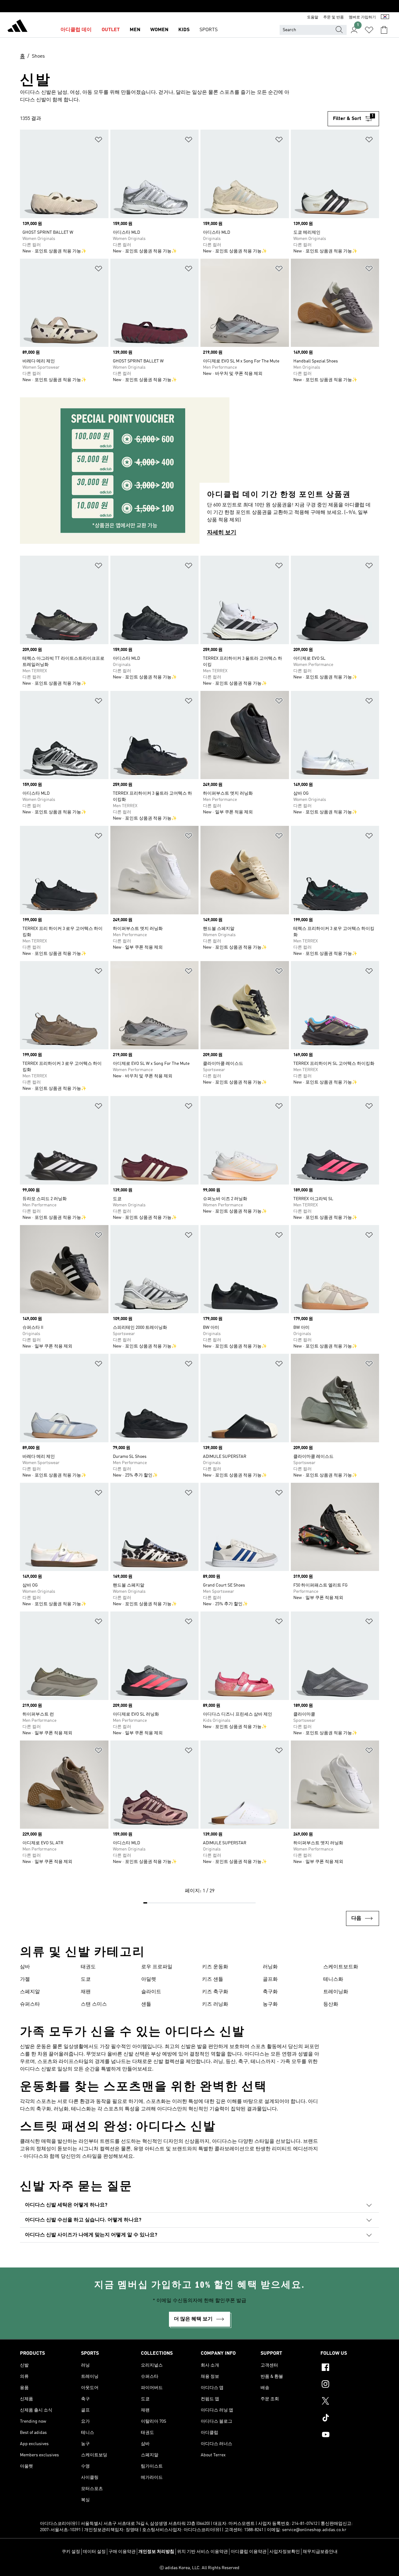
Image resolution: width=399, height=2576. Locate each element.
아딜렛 (149, 1980)
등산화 (331, 2004)
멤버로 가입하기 (362, 17)
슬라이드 (151, 1992)
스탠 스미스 (94, 2004)
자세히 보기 (222, 533)
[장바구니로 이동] (384, 30)
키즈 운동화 (215, 1967)
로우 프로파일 (157, 1967)
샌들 (146, 2004)
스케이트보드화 (341, 1967)
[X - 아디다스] (350, 2402)
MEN (135, 30)
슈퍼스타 (30, 2004)
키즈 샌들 (213, 1980)
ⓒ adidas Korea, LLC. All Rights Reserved (199, 2568)
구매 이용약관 (122, 2552)
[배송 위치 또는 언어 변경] (385, 17)
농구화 (270, 2004)
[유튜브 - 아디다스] (350, 2435)
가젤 (25, 1980)
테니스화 (333, 1980)
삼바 (25, 1967)
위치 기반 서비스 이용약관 (202, 2552)
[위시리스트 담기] (99, 141)
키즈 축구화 (215, 1992)
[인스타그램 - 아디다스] (350, 2385)
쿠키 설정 (71, 2552)
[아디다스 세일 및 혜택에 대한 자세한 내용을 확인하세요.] (199, 6)
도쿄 (86, 1980)
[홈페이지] (17, 27)
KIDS (184, 30)
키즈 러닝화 (215, 2004)
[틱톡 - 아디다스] (350, 2419)
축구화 (270, 1992)
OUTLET (111, 30)
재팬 (86, 1992)
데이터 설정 (94, 2552)
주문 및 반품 (334, 17)
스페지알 (30, 1992)
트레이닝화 (336, 1992)
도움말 (313, 17)
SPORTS (209, 30)
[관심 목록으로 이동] (369, 30)
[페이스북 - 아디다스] (350, 2368)
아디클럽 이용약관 (249, 2552)
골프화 (270, 1980)
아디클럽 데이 (76, 30)
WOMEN (159, 30)
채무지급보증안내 (320, 2552)
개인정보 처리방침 (156, 2552)
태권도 (88, 1967)
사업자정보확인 (285, 2552)
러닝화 (270, 1967)
